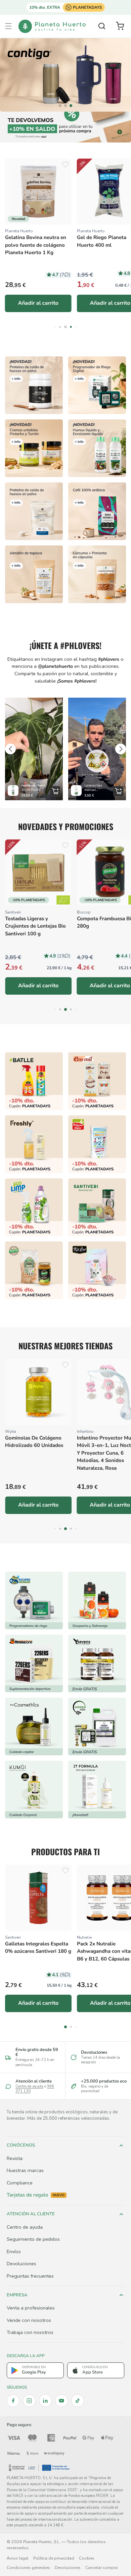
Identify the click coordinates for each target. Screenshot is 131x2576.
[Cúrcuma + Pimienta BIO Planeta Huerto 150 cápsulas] (97, 574)
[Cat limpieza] (34, 1207)
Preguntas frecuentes (30, 2276)
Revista (15, 2158)
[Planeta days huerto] (34, 1081)
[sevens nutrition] (97, 1663)
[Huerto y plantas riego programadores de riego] (34, 1600)
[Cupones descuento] (65, 127)
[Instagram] (29, 2401)
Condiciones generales (28, 2568)
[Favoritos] (65, 165)
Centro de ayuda (29, 2086)
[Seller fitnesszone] (34, 1663)
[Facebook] (13, 2401)
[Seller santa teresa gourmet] (97, 1600)
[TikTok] (78, 2401)
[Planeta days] (97, 1081)
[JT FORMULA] (97, 1790)
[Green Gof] (97, 1726)
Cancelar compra (101, 2568)
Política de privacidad (54, 2558)
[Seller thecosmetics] (34, 1726)
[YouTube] (61, 2401)
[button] (8, 26)
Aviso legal (18, 2558)
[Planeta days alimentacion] (97, 1207)
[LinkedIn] (45, 2401)
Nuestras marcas (25, 2170)
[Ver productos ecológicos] (63, 900)
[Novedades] (34, 448)
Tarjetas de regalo (36, 2195)
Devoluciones (21, 2264)
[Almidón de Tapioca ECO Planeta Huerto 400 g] (34, 574)
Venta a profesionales (31, 2308)
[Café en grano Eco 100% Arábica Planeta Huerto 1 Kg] (97, 511)
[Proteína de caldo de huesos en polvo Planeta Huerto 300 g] (34, 385)
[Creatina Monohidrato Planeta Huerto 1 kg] (34, 511)
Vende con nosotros (29, 2320)
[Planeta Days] (65, 75)
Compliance (20, 2183)
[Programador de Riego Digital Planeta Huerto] (97, 385)
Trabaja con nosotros (30, 2332)
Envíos (14, 2251)
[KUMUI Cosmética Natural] (34, 1790)
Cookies (87, 2558)
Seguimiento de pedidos (33, 2239)
